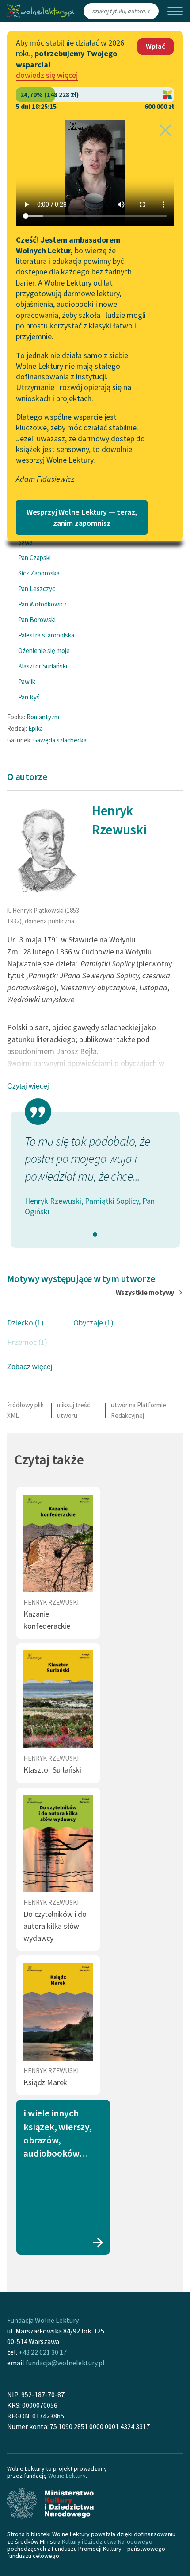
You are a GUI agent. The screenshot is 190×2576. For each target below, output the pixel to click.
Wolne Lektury (67, 2476)
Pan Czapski (34, 558)
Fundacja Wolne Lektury (43, 2320)
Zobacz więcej (30, 1367)
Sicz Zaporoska (39, 573)
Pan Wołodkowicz (42, 604)
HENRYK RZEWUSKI (51, 1602)
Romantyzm (43, 717)
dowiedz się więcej (47, 75)
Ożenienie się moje (44, 651)
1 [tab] (95, 1235)
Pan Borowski (37, 620)
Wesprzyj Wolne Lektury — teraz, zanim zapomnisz (82, 518)
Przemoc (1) (27, 1342)
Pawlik (27, 682)
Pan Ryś (29, 697)
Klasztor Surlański (43, 666)
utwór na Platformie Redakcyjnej (139, 1410)
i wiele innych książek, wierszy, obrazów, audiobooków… (57, 2133)
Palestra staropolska (46, 635)
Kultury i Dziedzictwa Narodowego (107, 2541)
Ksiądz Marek (45, 2082)
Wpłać (156, 46)
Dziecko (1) (25, 1323)
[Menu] (175, 11)
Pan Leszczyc (37, 589)
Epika (36, 728)
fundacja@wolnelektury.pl (65, 2363)
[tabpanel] (95, 1175)
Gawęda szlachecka (60, 740)
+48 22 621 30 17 (43, 2352)
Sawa (25, 542)
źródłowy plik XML (25, 1410)
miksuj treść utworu (74, 1410)
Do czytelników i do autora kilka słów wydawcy (55, 1926)
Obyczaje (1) (93, 1323)
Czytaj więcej (28, 1086)
